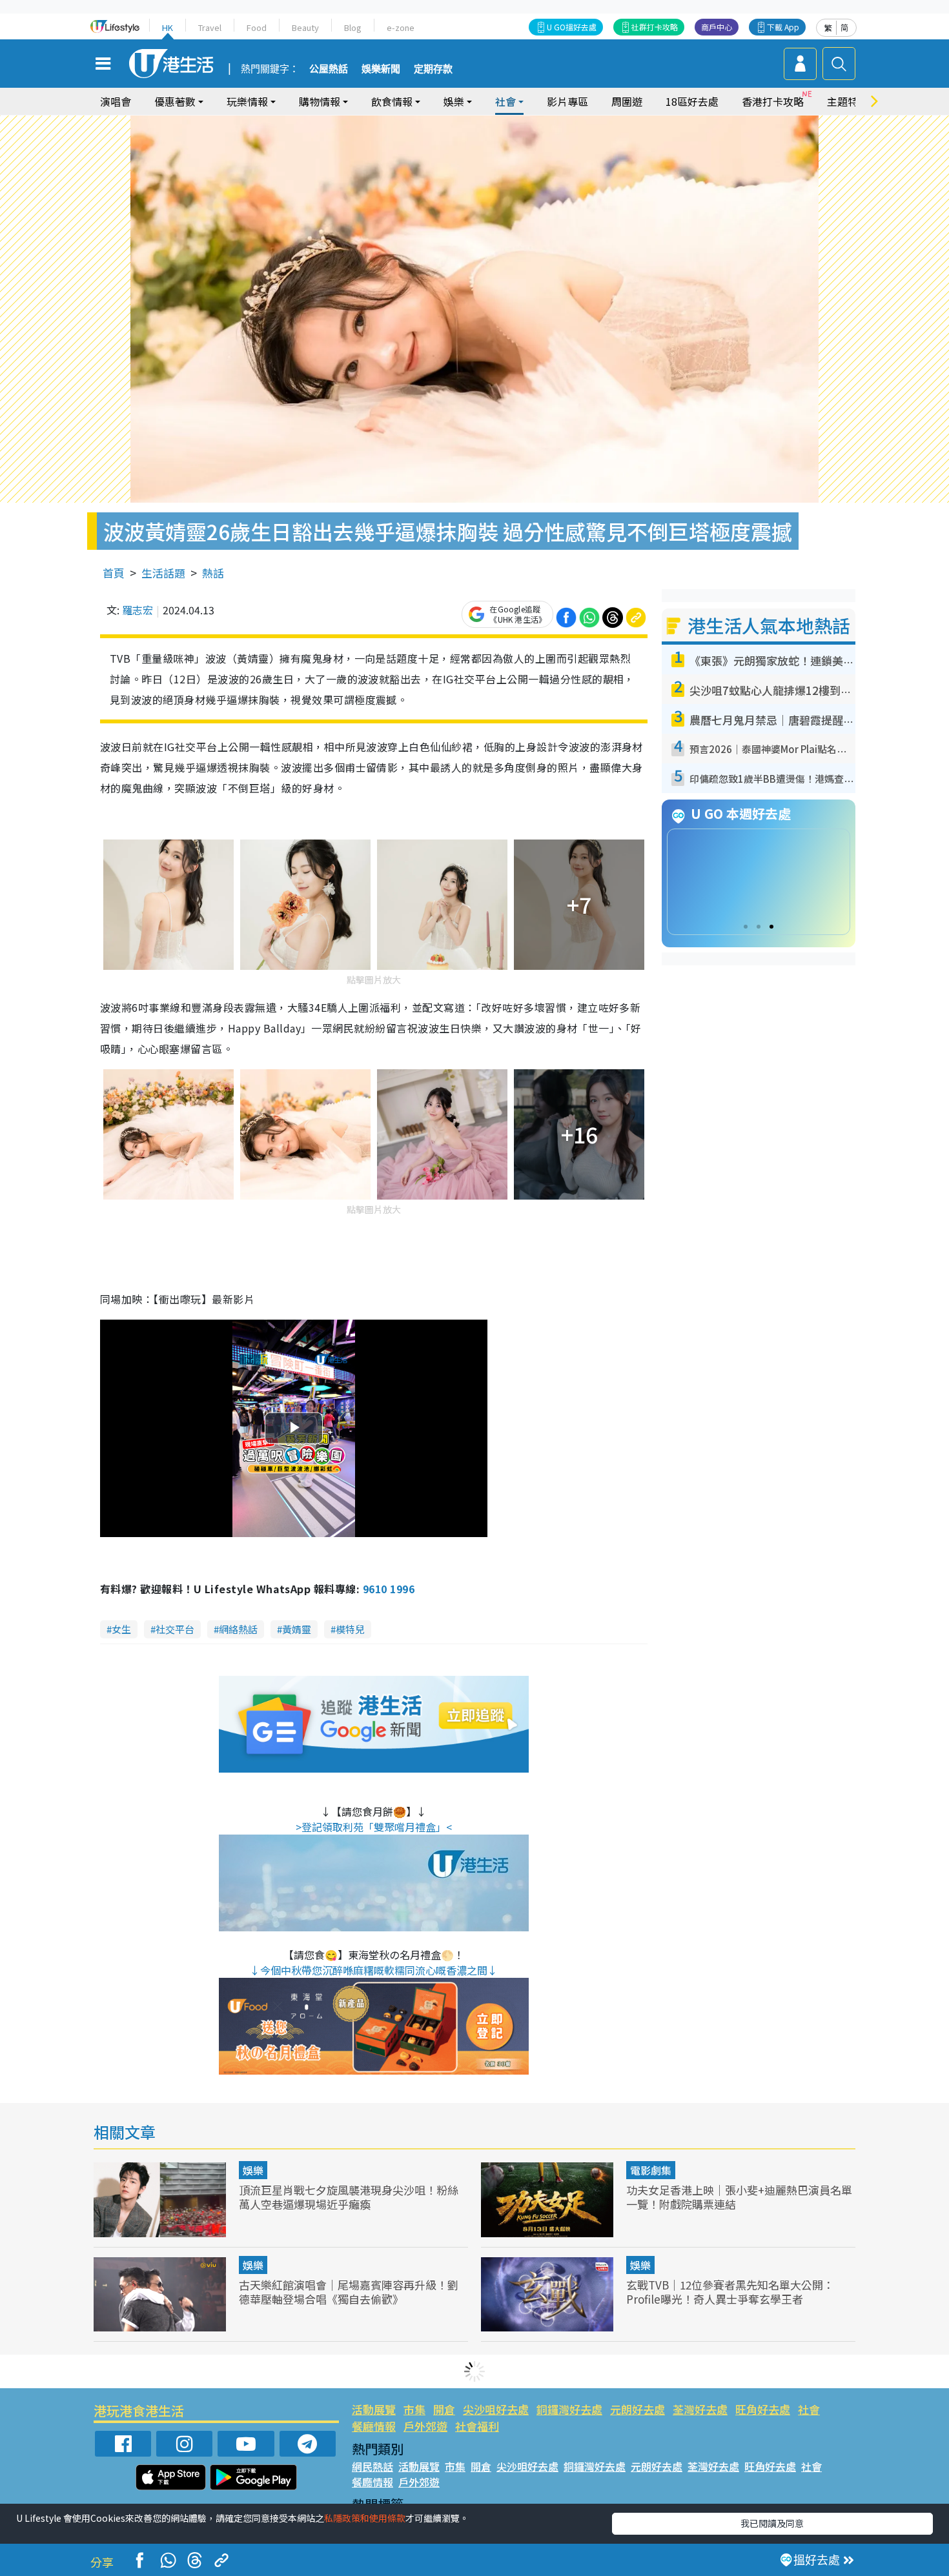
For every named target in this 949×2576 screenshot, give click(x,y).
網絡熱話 (238, 1629)
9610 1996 (389, 1589)
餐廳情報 (374, 2426)
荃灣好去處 (700, 2409)
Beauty (305, 27)
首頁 (114, 573)
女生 (121, 1629)
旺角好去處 (763, 2409)
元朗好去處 (638, 2409)
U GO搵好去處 (572, 27)
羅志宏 (138, 610)
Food (257, 27)
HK (168, 27)
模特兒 (350, 1629)
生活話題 (163, 573)
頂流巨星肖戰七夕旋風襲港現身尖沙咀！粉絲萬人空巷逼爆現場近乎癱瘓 (349, 2197)
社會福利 (477, 2426)
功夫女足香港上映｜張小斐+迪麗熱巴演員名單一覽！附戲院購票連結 (739, 2197)
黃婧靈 (297, 1629)
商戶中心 (717, 27)
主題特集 (848, 101)
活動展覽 (374, 2409)
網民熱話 (372, 2466)
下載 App (783, 27)
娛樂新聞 (381, 69)
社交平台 (175, 1629)
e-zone (401, 27)
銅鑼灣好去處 (569, 2409)
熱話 (213, 573)
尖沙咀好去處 (496, 2409)
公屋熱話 (329, 69)
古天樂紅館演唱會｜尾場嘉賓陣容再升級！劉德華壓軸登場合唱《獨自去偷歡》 (349, 2292)
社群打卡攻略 (655, 27)
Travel (210, 27)
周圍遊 (627, 101)
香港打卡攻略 (773, 101)
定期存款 (433, 69)
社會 (809, 2409)
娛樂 (253, 2170)
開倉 (444, 2409)
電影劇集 (651, 2170)
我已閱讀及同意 (772, 2523)
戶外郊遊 (425, 2426)
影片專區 (567, 101)
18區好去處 (692, 101)
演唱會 (116, 101)
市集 (414, 2409)
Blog (353, 27)
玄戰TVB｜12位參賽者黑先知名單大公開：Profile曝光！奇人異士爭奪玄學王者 (730, 2292)
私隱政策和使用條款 (365, 2518)
